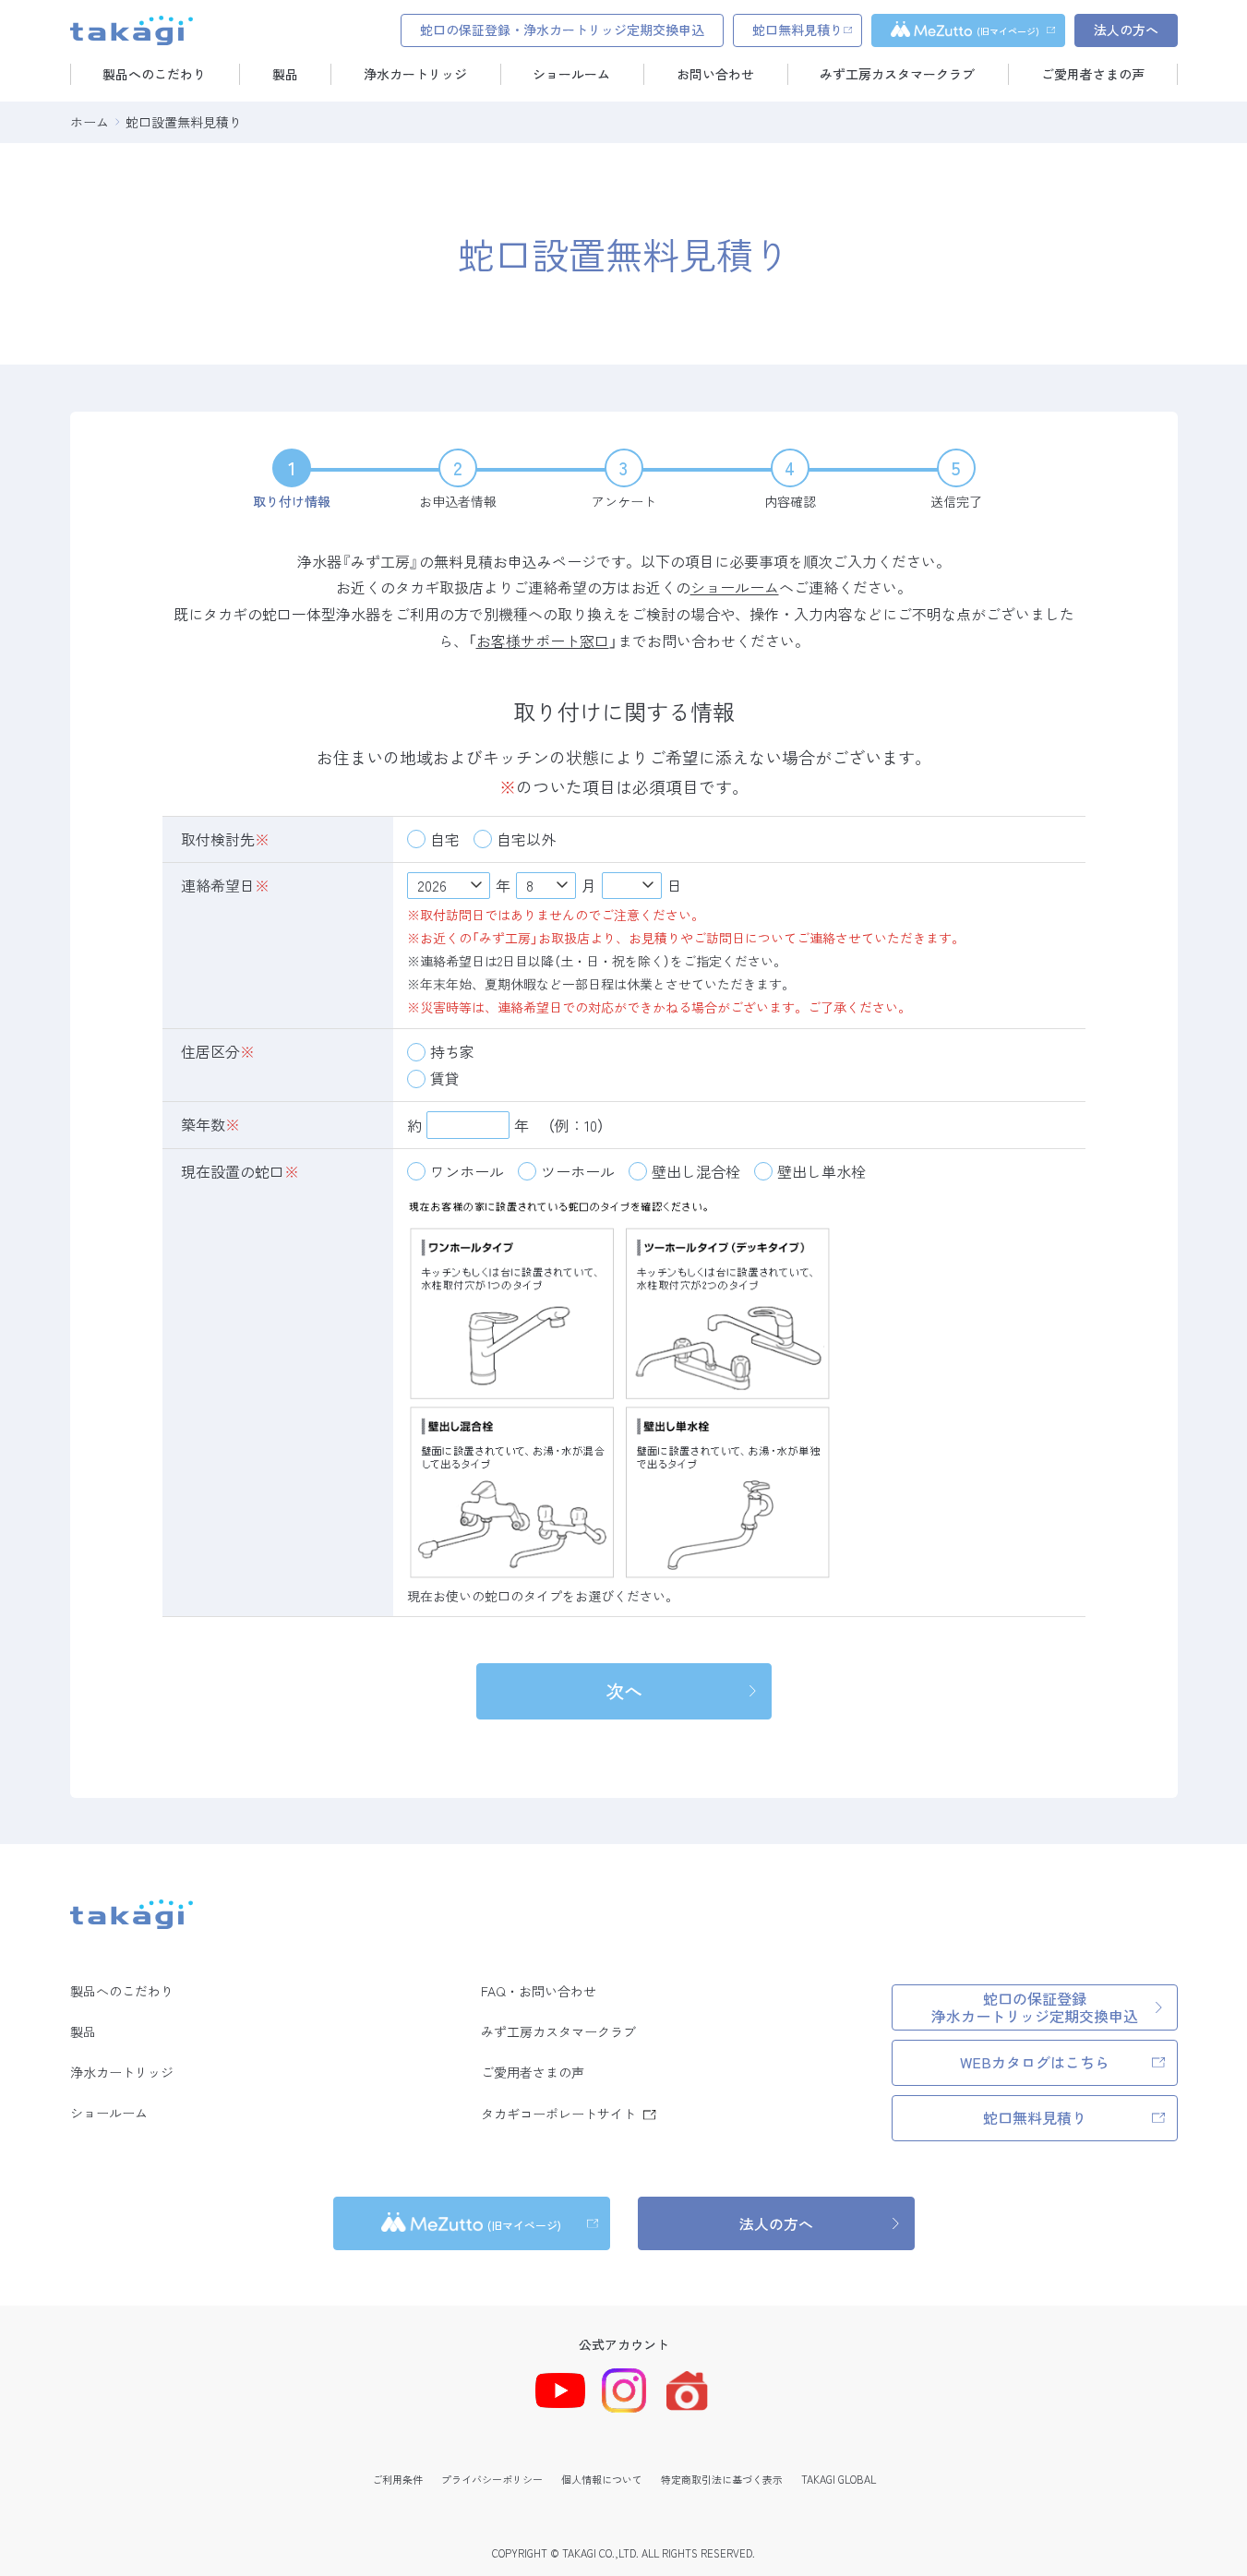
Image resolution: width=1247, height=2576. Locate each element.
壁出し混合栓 (696, 1171)
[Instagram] (624, 2390)
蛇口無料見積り (1035, 2117)
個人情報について (602, 2479)
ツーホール (578, 1171)
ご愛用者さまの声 (1093, 74)
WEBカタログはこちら (1035, 2062)
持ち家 (452, 1051)
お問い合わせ (715, 74)
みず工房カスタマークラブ (897, 74)
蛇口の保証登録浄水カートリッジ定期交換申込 (1035, 2007)
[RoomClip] (687, 2391)
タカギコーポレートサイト (558, 2114)
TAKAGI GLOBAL (839, 2479)
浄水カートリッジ (415, 74)
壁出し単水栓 (821, 1171)
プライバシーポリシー (492, 2479)
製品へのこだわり (154, 74)
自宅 (445, 839)
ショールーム (571, 74)
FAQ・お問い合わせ (539, 1991)
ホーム (90, 122)
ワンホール (467, 1171)
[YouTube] (560, 2390)
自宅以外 (526, 839)
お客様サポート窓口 (543, 641)
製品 (285, 74)
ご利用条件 (397, 2479)
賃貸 (445, 1078)
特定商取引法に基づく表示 (722, 2479)
